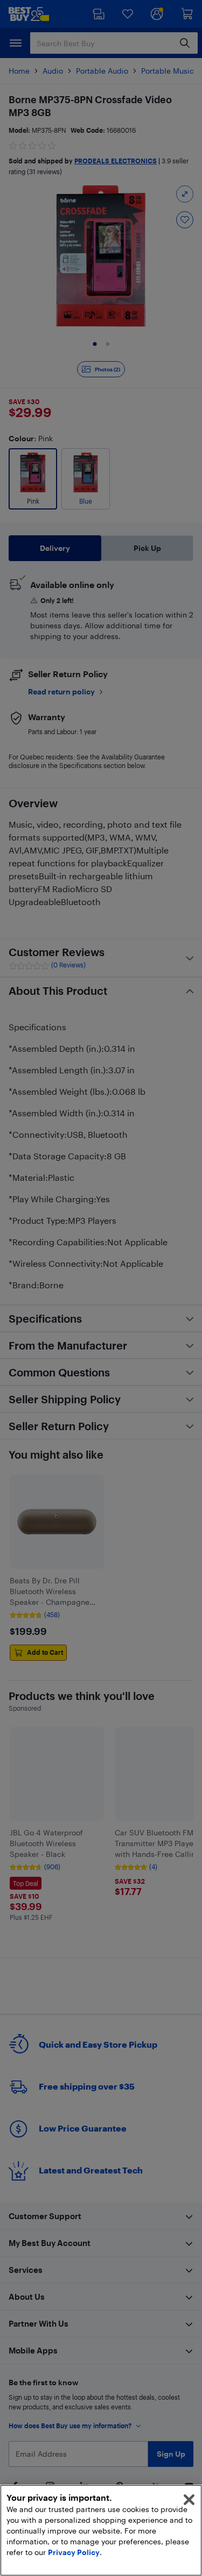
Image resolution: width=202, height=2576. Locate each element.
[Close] (189, 2500)
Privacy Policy (74, 2552)
